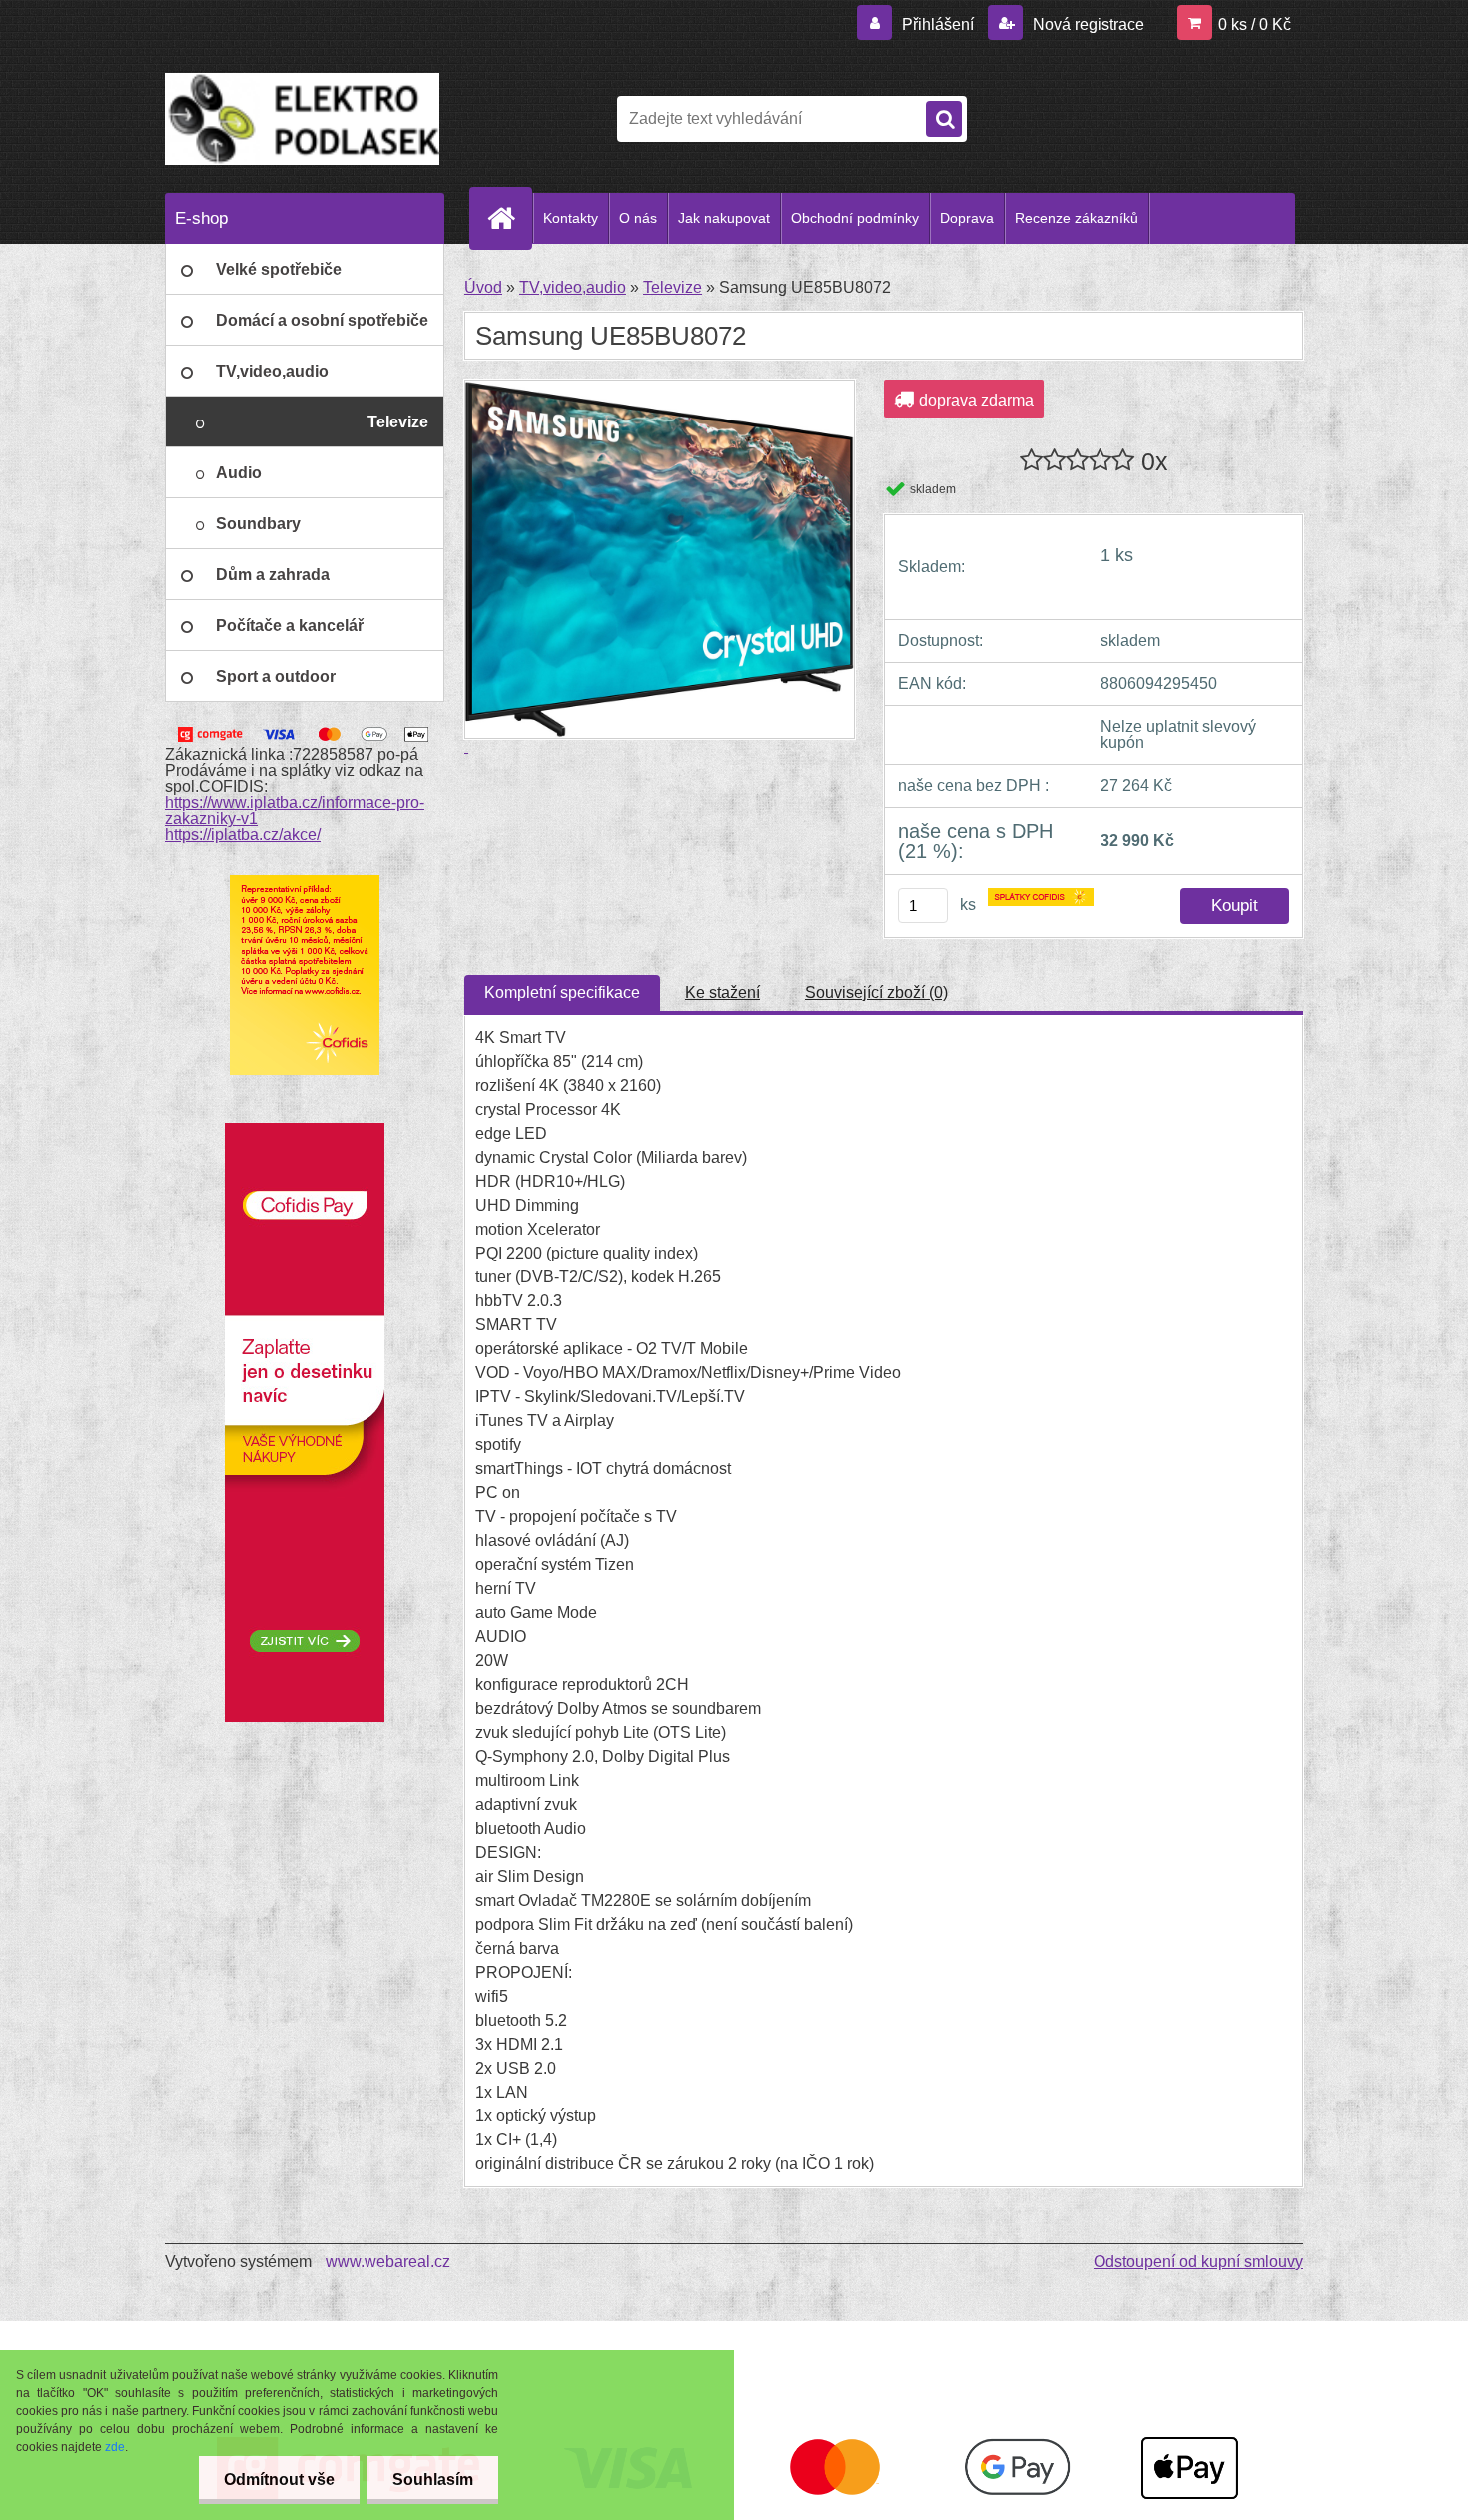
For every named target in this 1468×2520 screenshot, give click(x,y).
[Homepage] (509, 218)
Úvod (483, 287)
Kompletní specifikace (562, 992)
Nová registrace (1087, 24)
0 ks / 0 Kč (1255, 24)
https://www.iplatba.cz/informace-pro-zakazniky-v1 (295, 811)
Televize (673, 287)
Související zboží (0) (876, 992)
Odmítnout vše (279, 2480)
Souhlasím (433, 2480)
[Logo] (302, 119)
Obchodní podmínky (855, 218)
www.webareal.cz (388, 2262)
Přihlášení (938, 24)
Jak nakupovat (724, 218)
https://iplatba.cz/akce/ (243, 835)
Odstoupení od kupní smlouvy (1198, 2262)
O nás (638, 218)
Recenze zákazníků (1077, 218)
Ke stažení (723, 992)
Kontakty (571, 218)
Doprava (967, 218)
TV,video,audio (573, 287)
